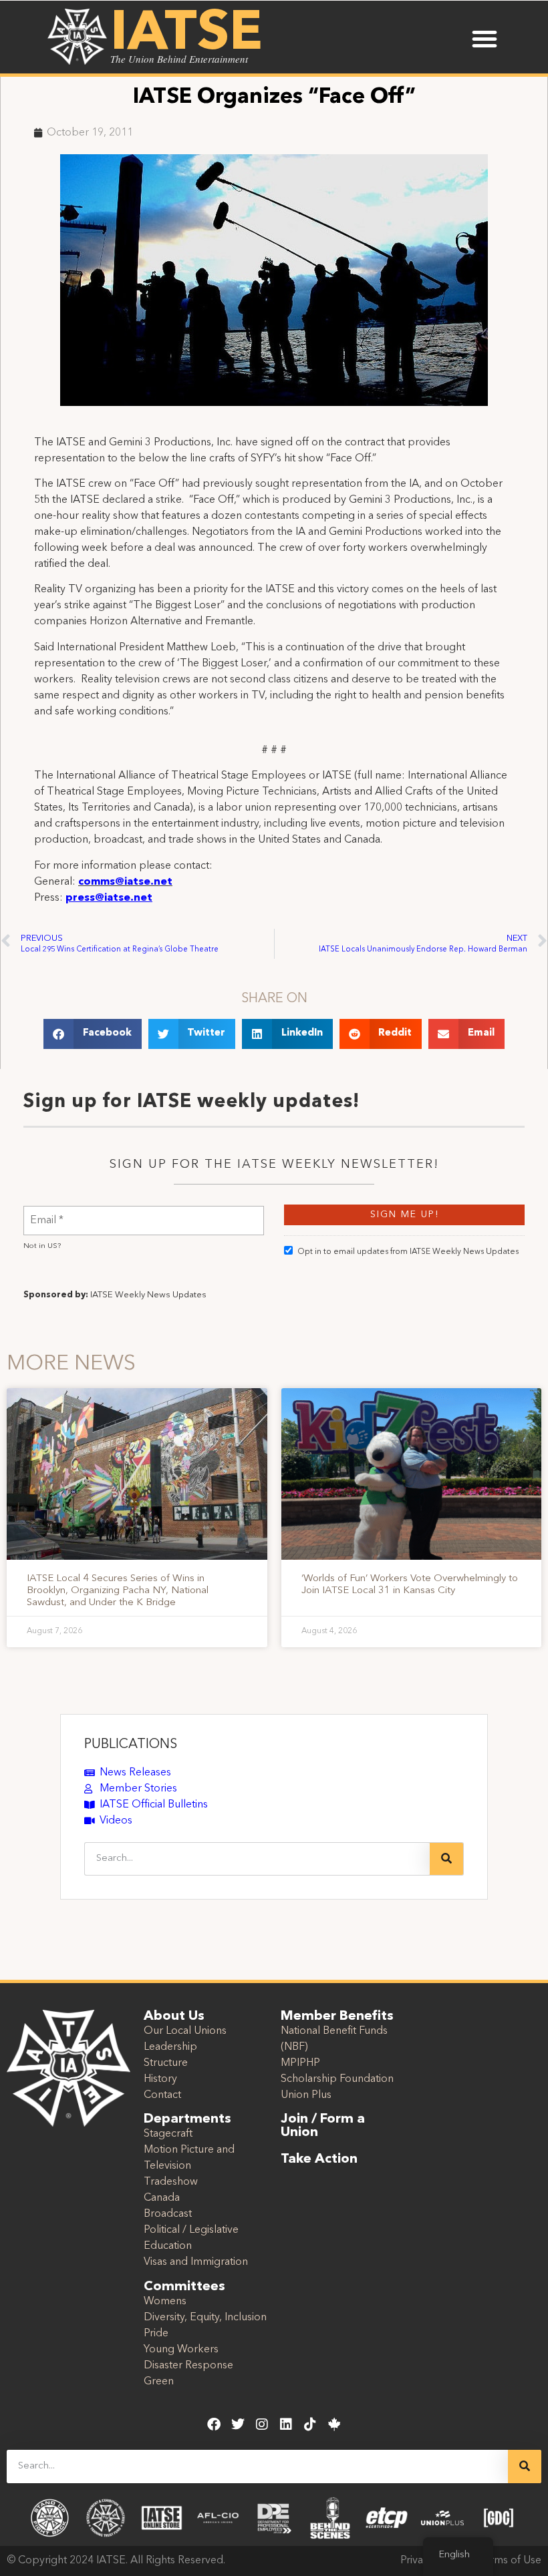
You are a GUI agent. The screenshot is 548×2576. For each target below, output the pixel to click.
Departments (187, 2119)
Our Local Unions (185, 2031)
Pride (156, 2334)
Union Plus (306, 2095)
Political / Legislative (191, 2230)
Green (159, 2382)
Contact (162, 2095)
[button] (485, 39)
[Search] (446, 1859)
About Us (174, 2016)
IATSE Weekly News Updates (148, 1295)
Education (168, 2246)
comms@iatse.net (125, 882)
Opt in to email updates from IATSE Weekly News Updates (408, 1252)
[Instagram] (262, 2424)
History (160, 2079)
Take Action (319, 2159)
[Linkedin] (286, 2424)
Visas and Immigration (196, 2262)
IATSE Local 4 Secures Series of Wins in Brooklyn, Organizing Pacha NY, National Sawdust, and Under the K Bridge (118, 1591)
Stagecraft (168, 2134)
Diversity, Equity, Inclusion (205, 2318)
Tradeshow (171, 2182)
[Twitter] (238, 2424)
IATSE (186, 35)
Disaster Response (188, 2366)
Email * (47, 1212)
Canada (162, 2198)
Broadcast (168, 2214)
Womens (165, 2302)
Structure (166, 2063)
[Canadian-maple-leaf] (334, 2424)
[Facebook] (214, 2424)
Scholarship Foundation (337, 2079)
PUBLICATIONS (131, 1745)
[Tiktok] (310, 2424)
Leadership (170, 2047)
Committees (184, 2287)
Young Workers (181, 2350)
